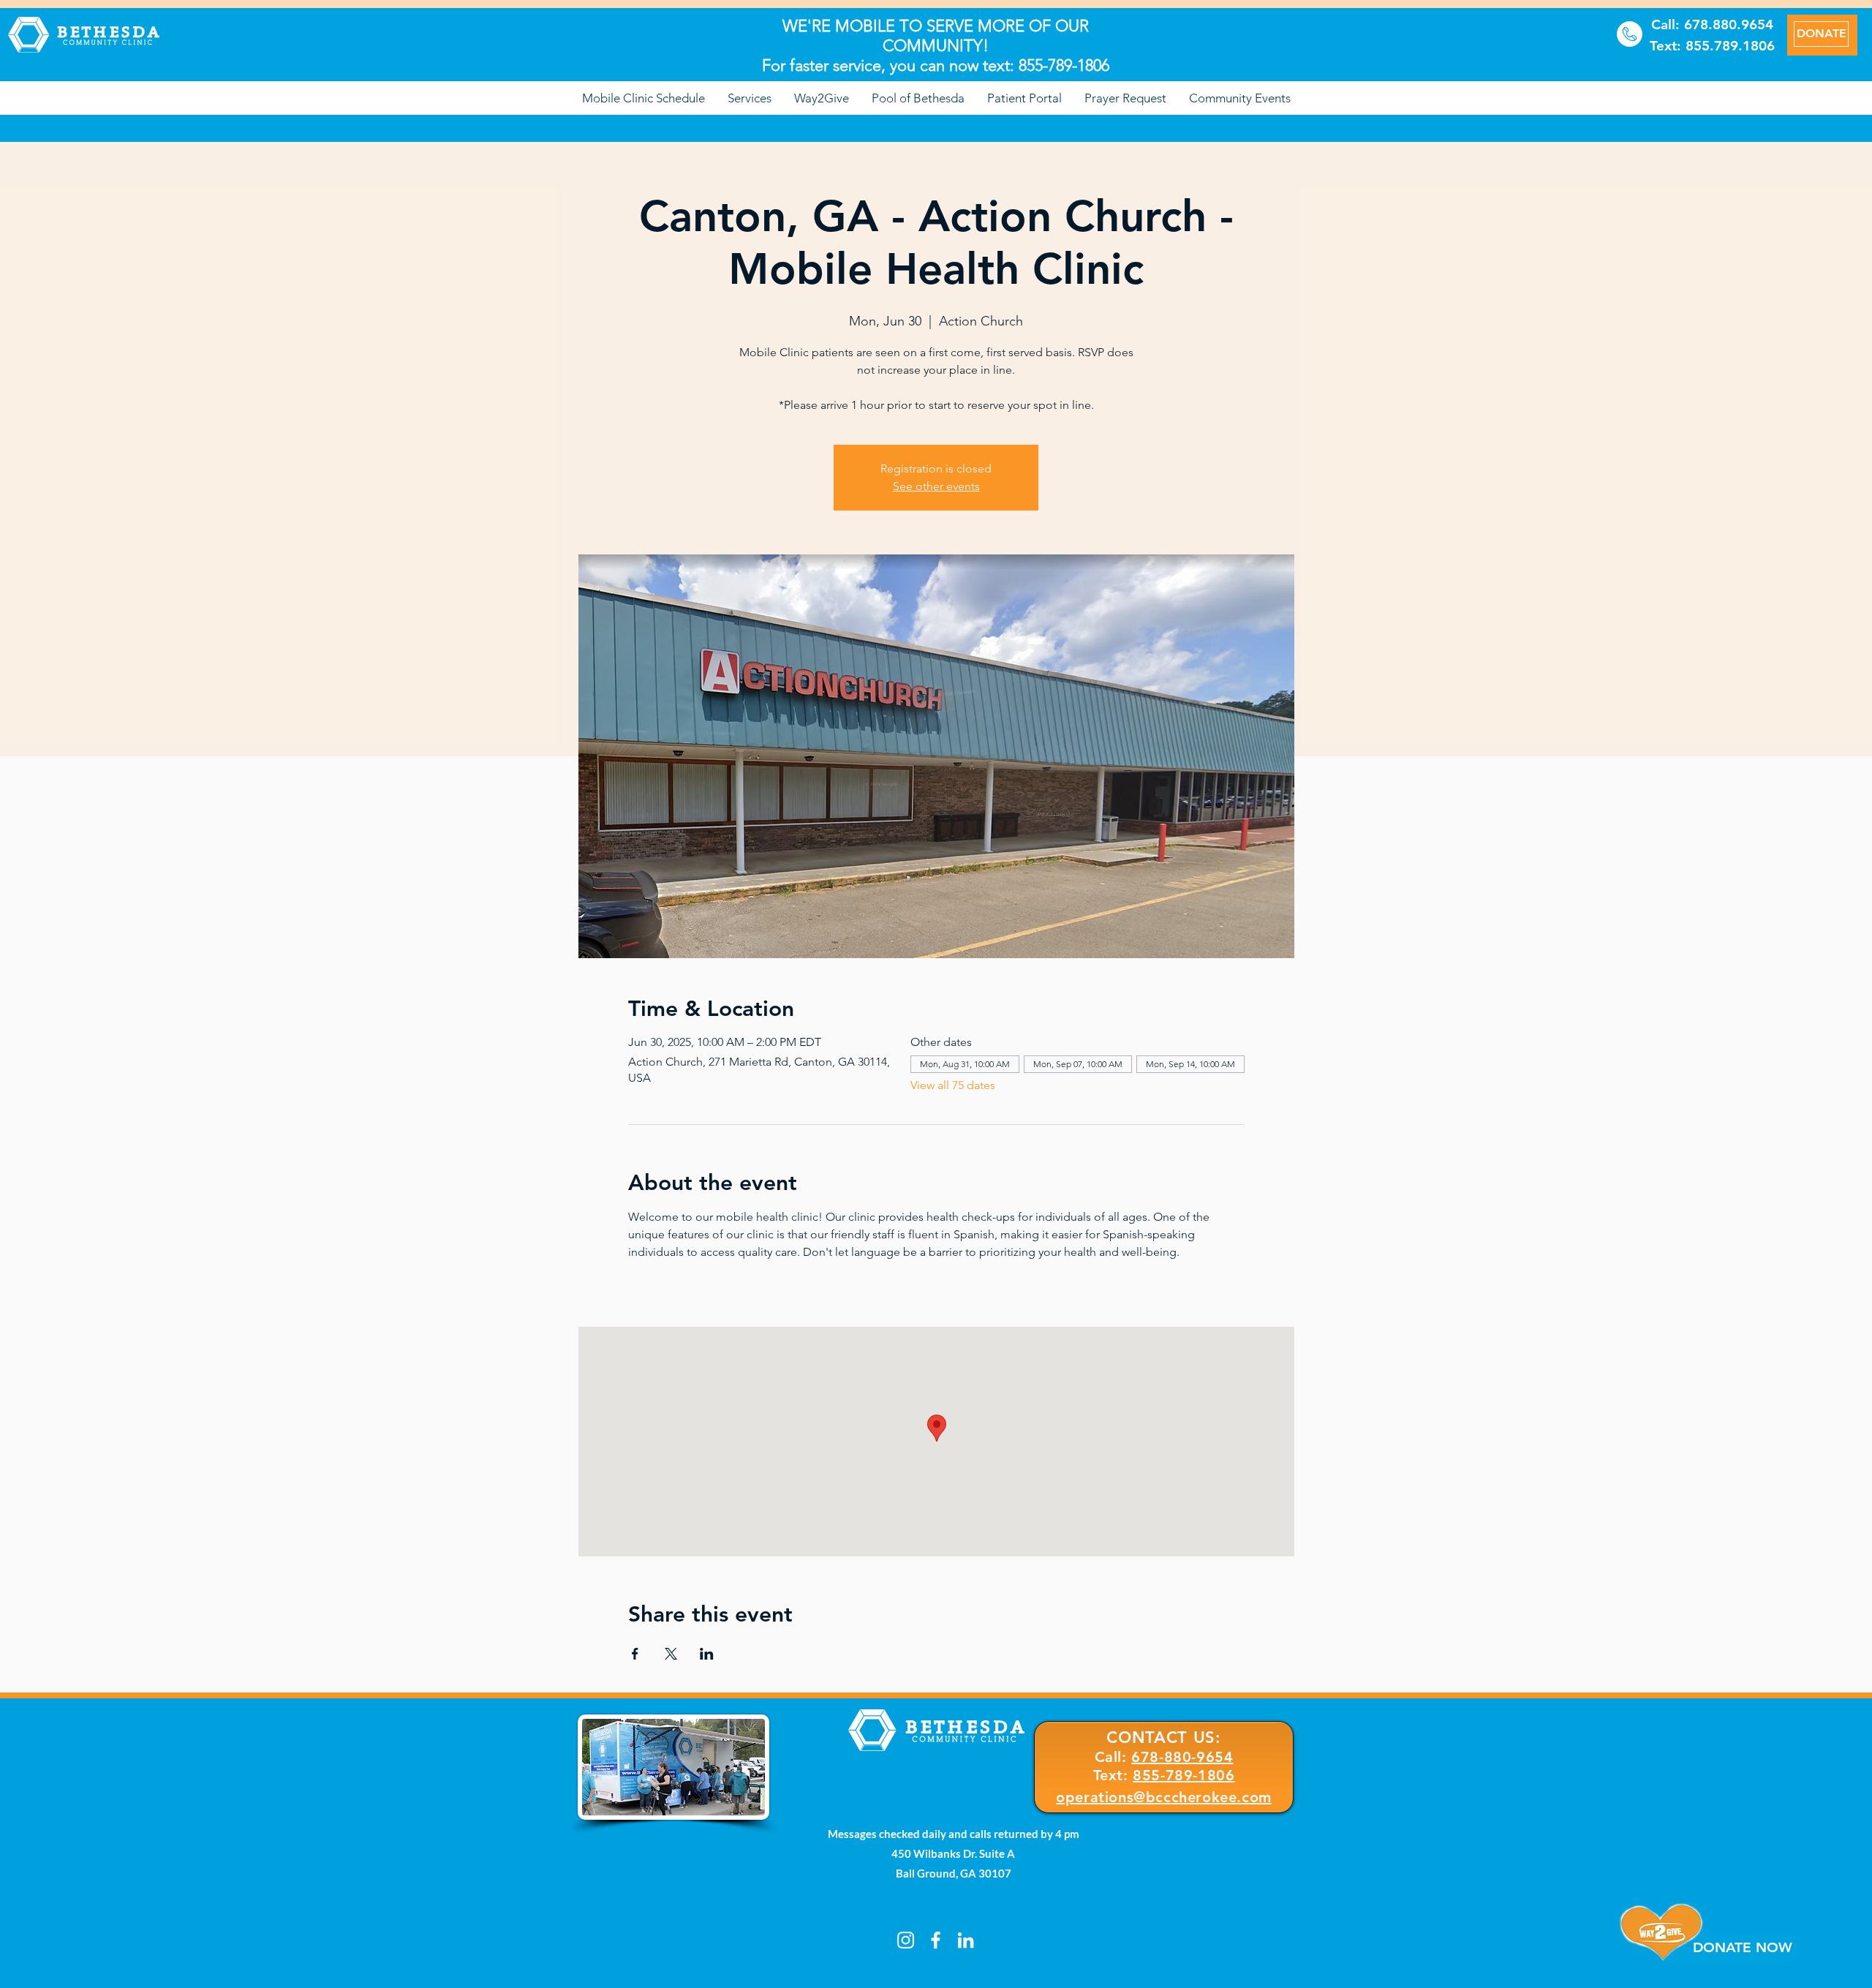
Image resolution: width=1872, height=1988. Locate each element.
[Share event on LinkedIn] (707, 1654)
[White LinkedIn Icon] (966, 1940)
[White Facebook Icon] (936, 1940)
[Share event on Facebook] (635, 1654)
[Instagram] (906, 1940)
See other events (936, 486)
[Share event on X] (671, 1654)
